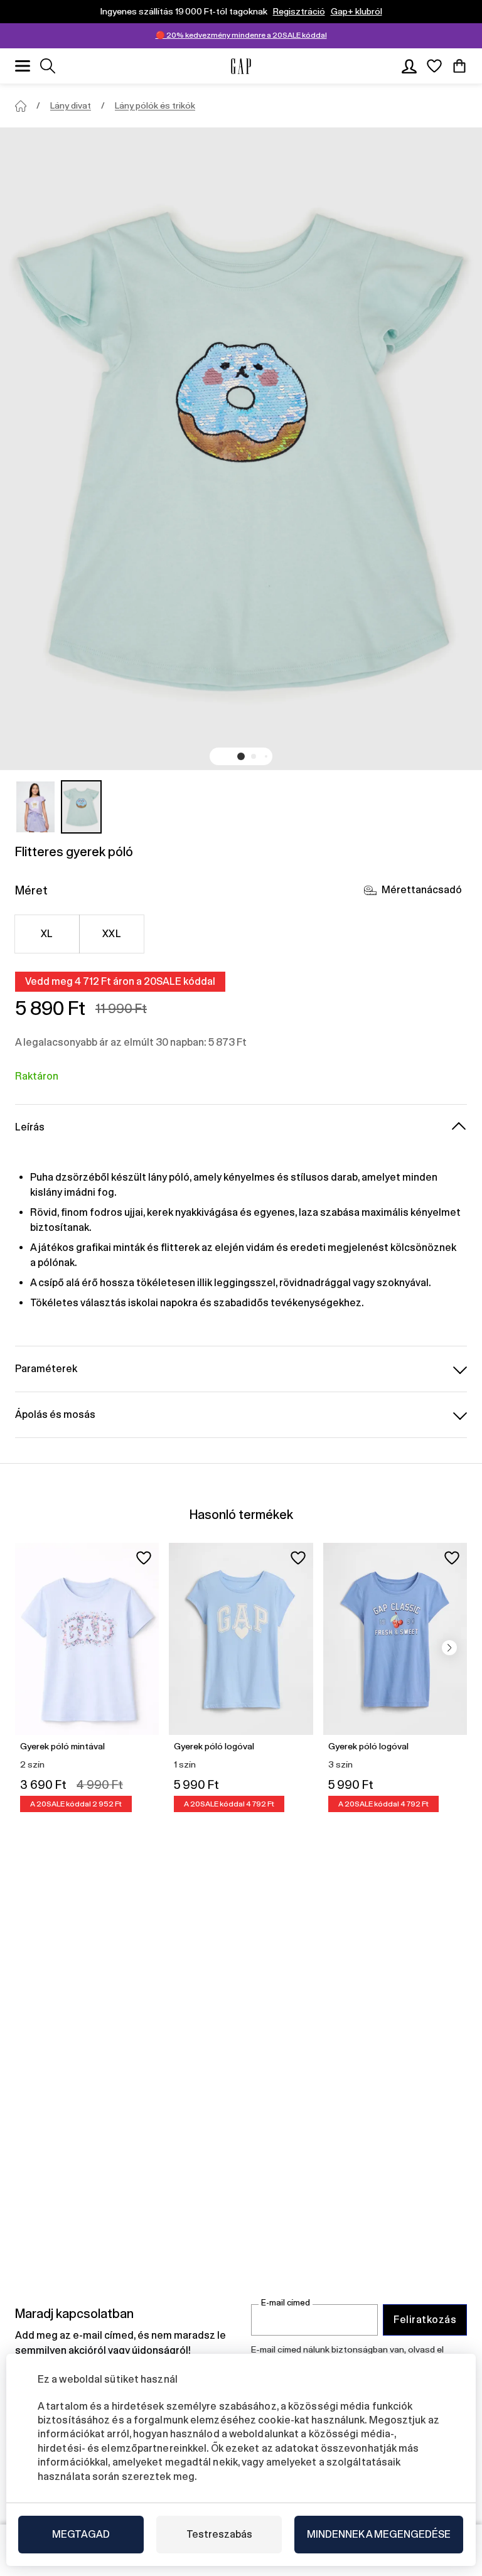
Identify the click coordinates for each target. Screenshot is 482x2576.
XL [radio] (47, 934)
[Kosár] (459, 66)
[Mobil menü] (23, 66)
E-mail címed (286, 2303)
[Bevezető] (21, 106)
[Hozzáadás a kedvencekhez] (144, 1558)
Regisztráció (299, 11)
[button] (241, 756)
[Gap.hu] (241, 66)
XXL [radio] (112, 934)
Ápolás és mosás (55, 1414)
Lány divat (71, 105)
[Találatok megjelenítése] (48, 66)
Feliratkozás (425, 2320)
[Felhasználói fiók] (409, 66)
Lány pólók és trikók (155, 105)
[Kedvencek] (434, 66)
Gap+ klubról (356, 11)
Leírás (30, 1127)
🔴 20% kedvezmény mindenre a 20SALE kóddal (241, 35)
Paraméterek (46, 1369)
